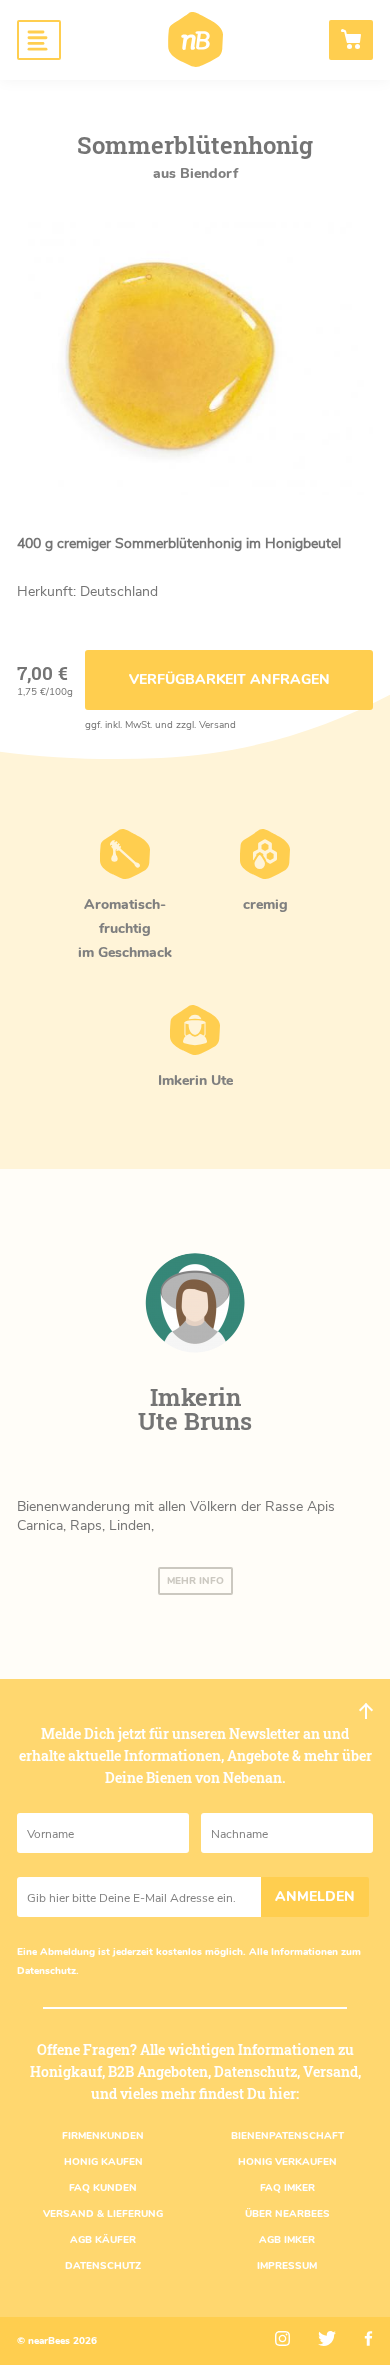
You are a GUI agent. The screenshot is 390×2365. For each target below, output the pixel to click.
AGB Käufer (103, 2240)
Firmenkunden (103, 2136)
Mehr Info (195, 1581)
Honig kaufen (103, 2162)
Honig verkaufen (287, 2162)
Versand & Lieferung (103, 2214)
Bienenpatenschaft (287, 2136)
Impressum (287, 2266)
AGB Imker (287, 2240)
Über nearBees (287, 2214)
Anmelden (315, 1896)
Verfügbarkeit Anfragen (229, 679)
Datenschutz (46, 1971)
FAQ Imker (287, 2188)
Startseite (195, 39)
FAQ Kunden (103, 2188)
